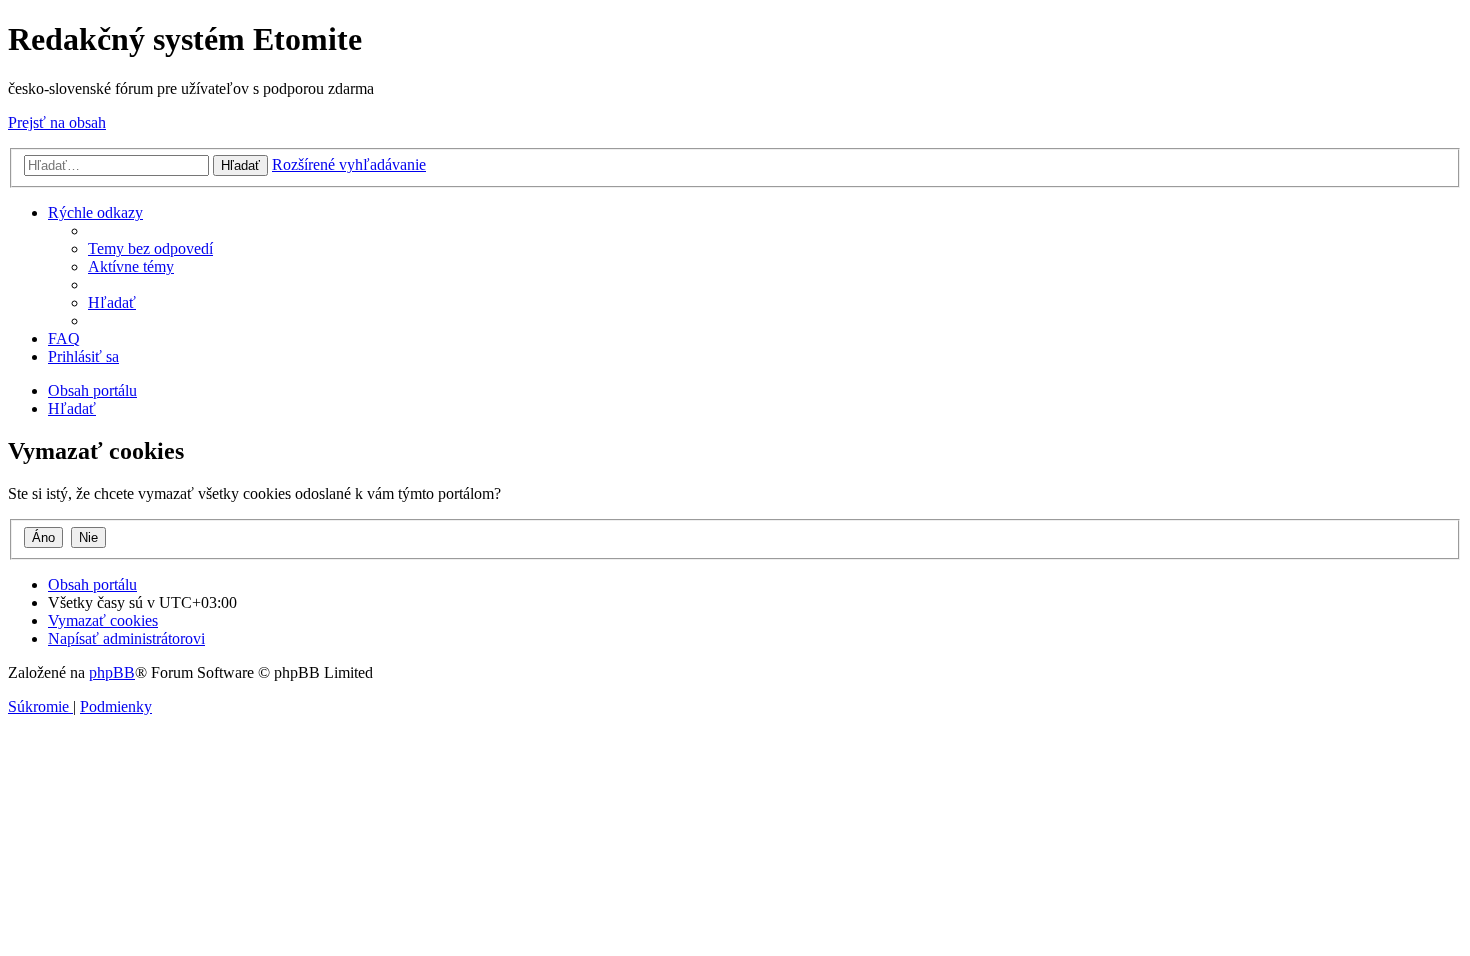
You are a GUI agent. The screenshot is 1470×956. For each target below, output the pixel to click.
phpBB (112, 672)
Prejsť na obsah (57, 122)
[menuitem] (150, 248)
